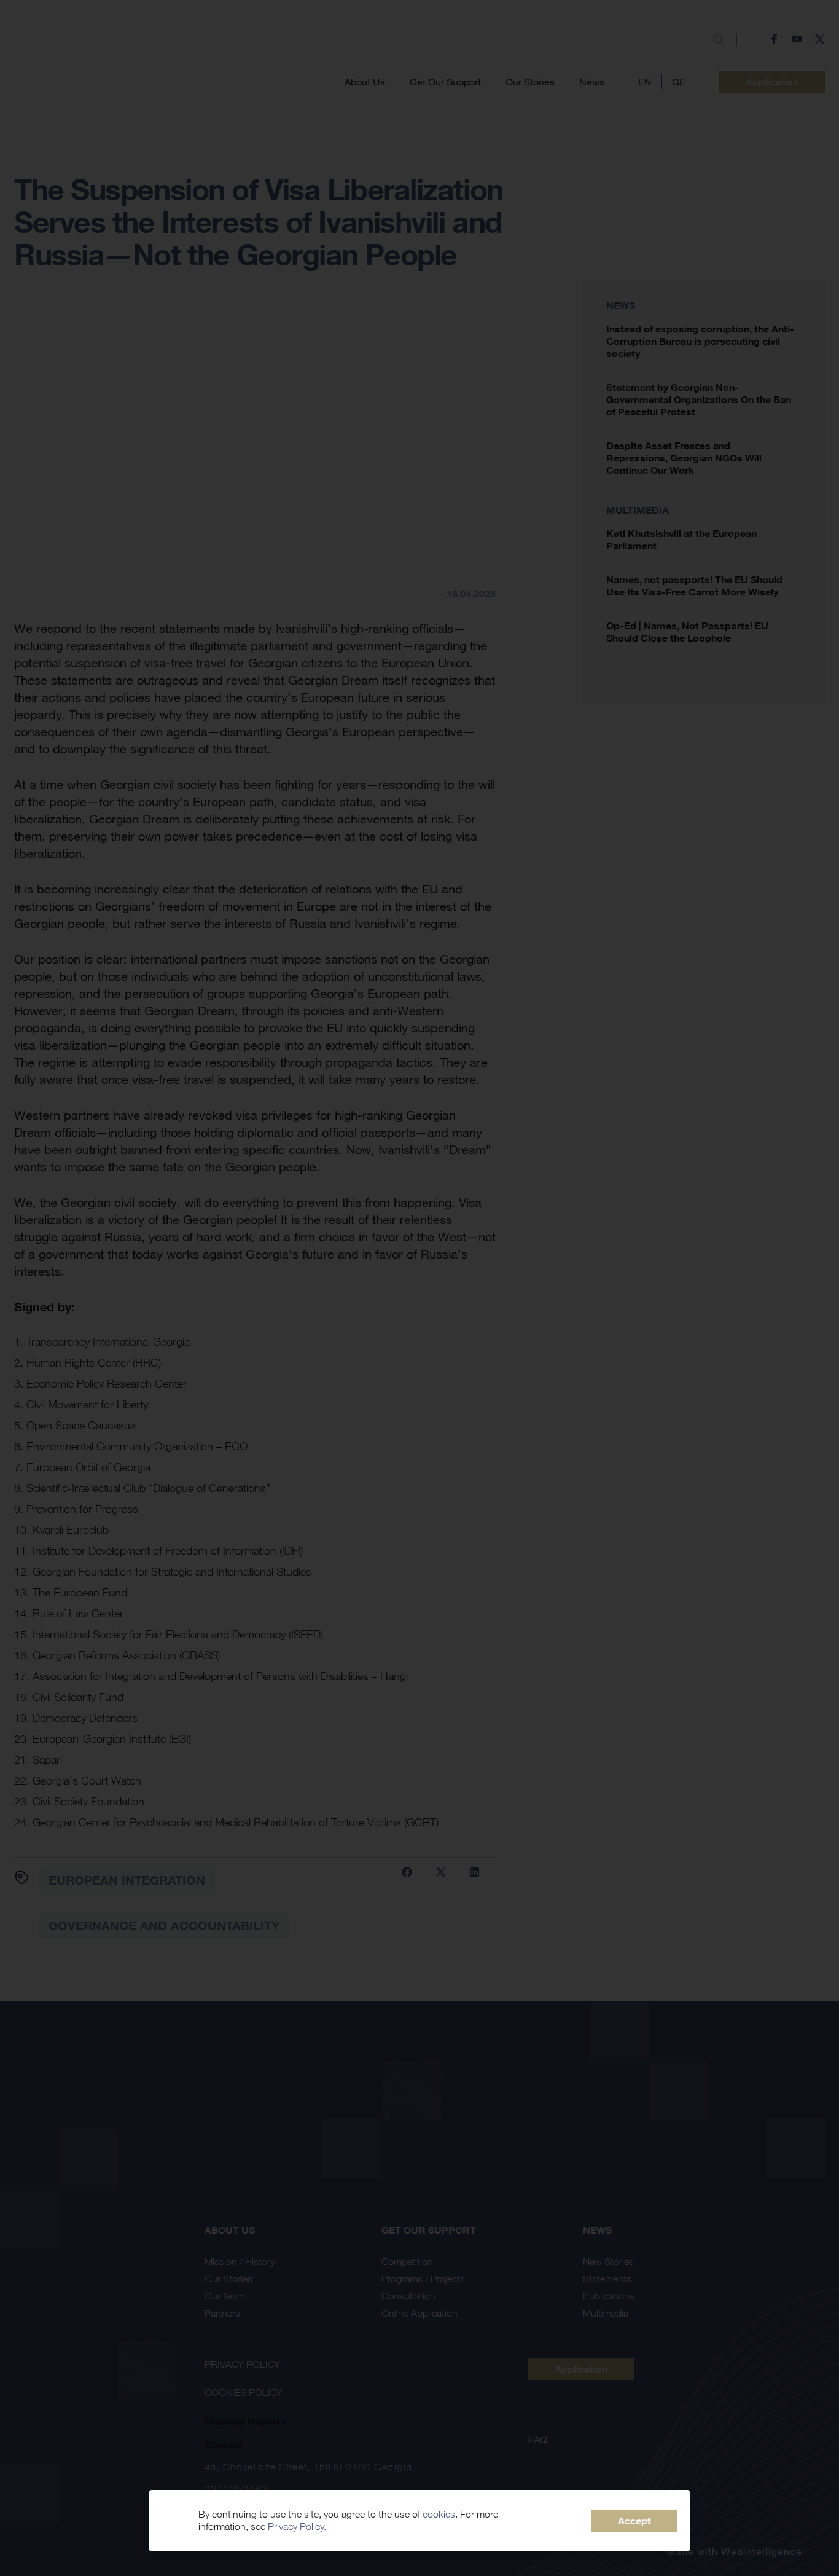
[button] (634, 2521)
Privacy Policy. (297, 2527)
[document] (419, 1288)
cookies (439, 2514)
